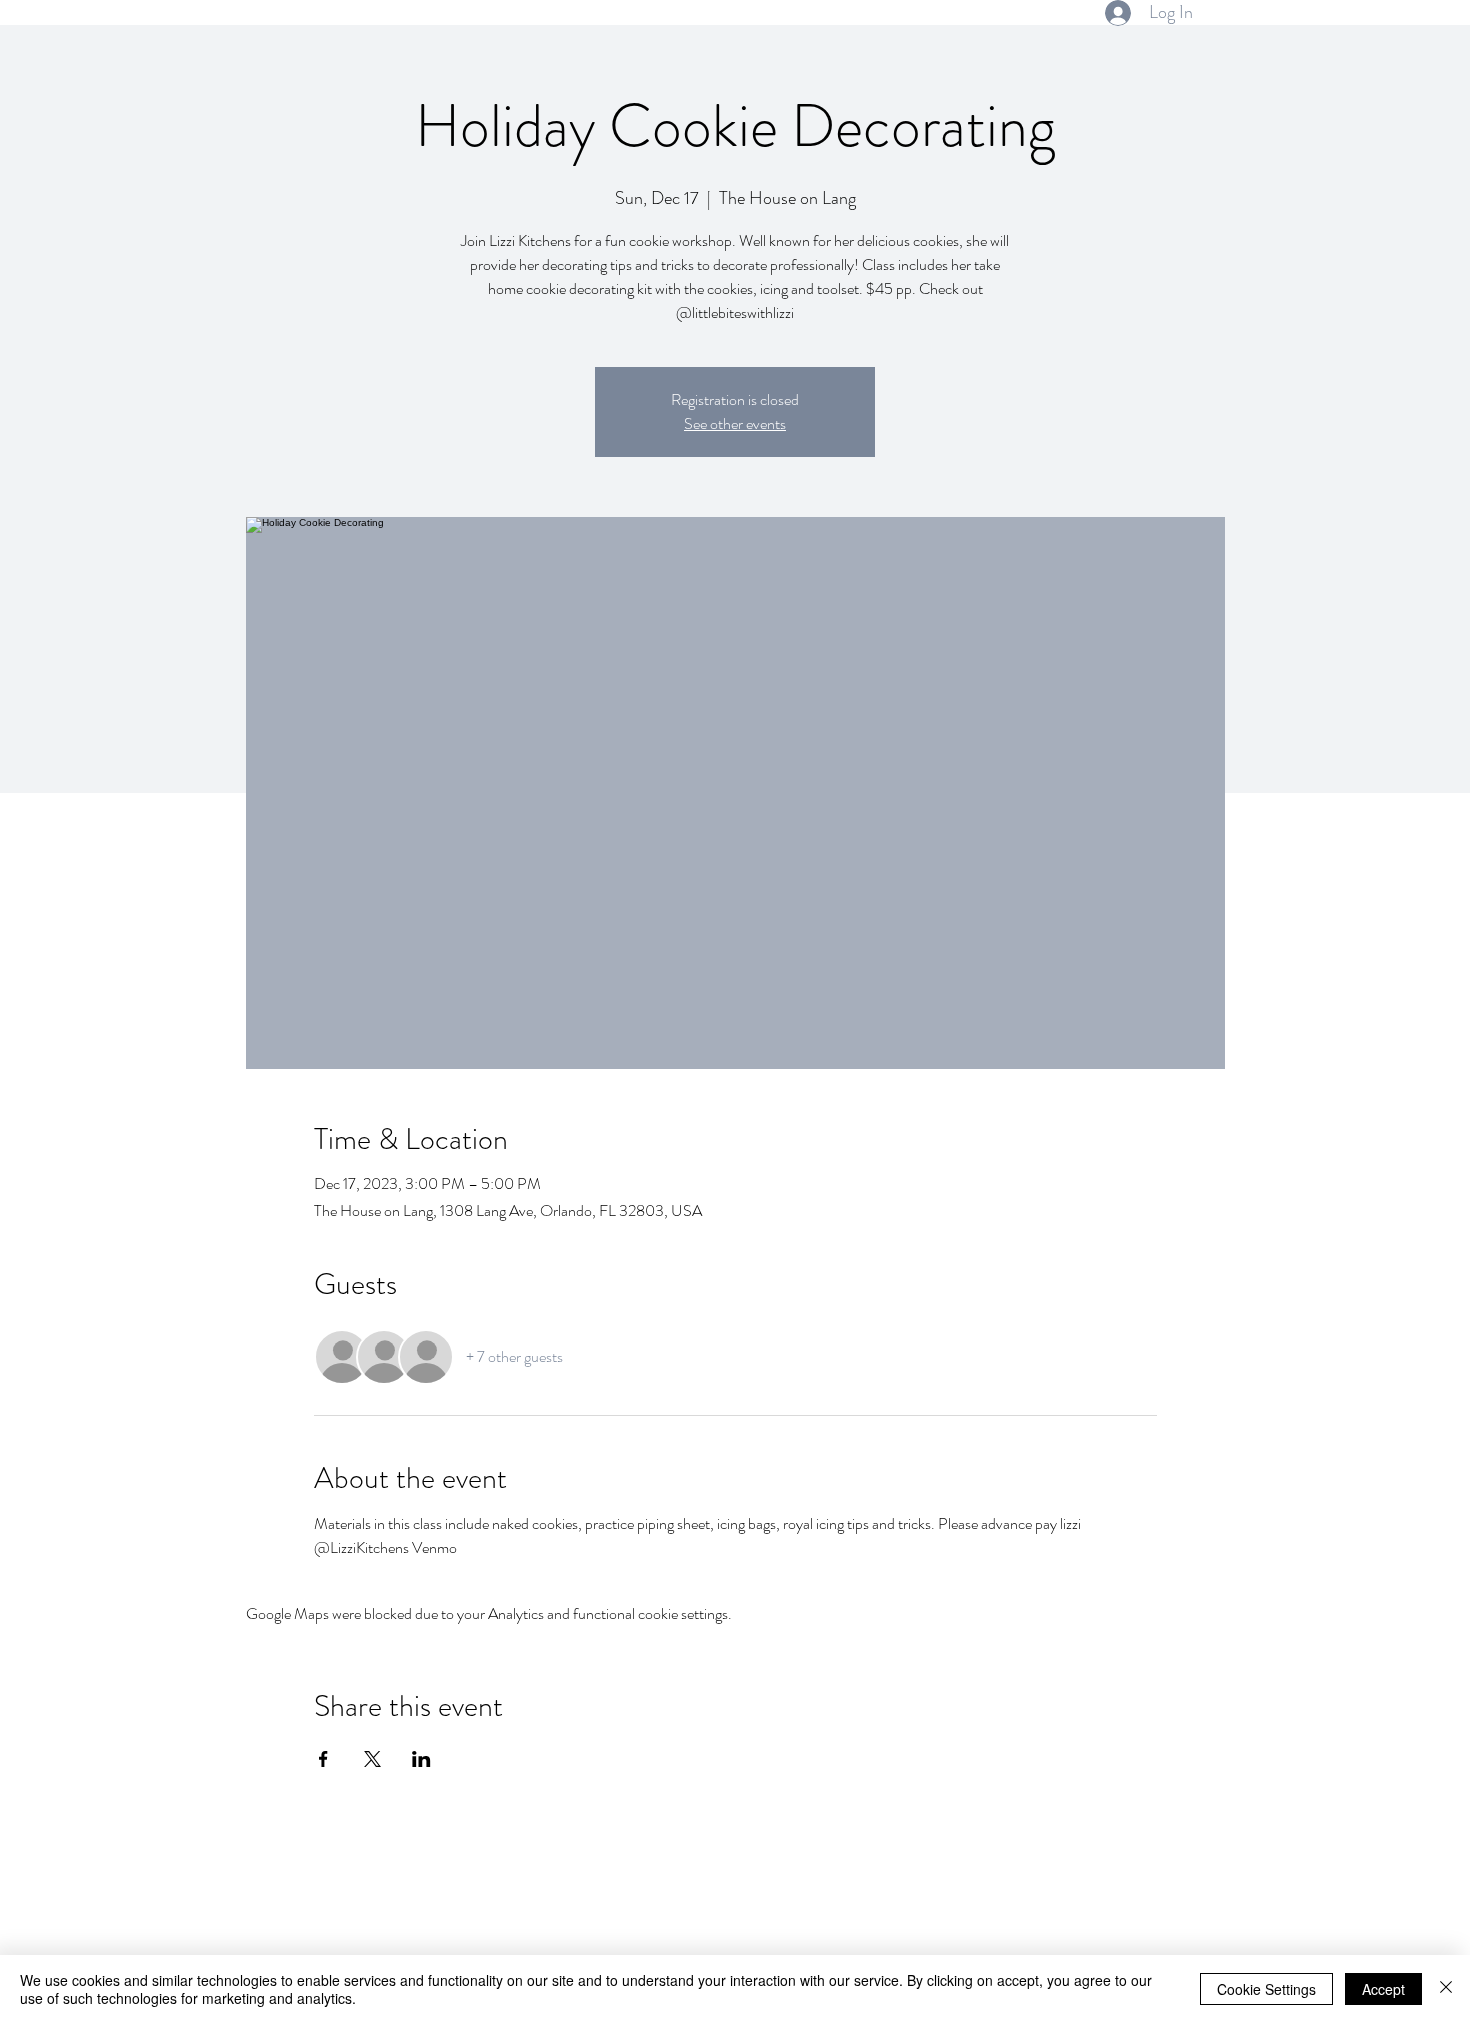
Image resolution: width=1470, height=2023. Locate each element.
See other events (735, 423)
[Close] (1446, 1989)
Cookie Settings (1266, 1989)
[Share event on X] (372, 1759)
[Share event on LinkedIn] (421, 1759)
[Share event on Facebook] (323, 1759)
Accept (1383, 1989)
